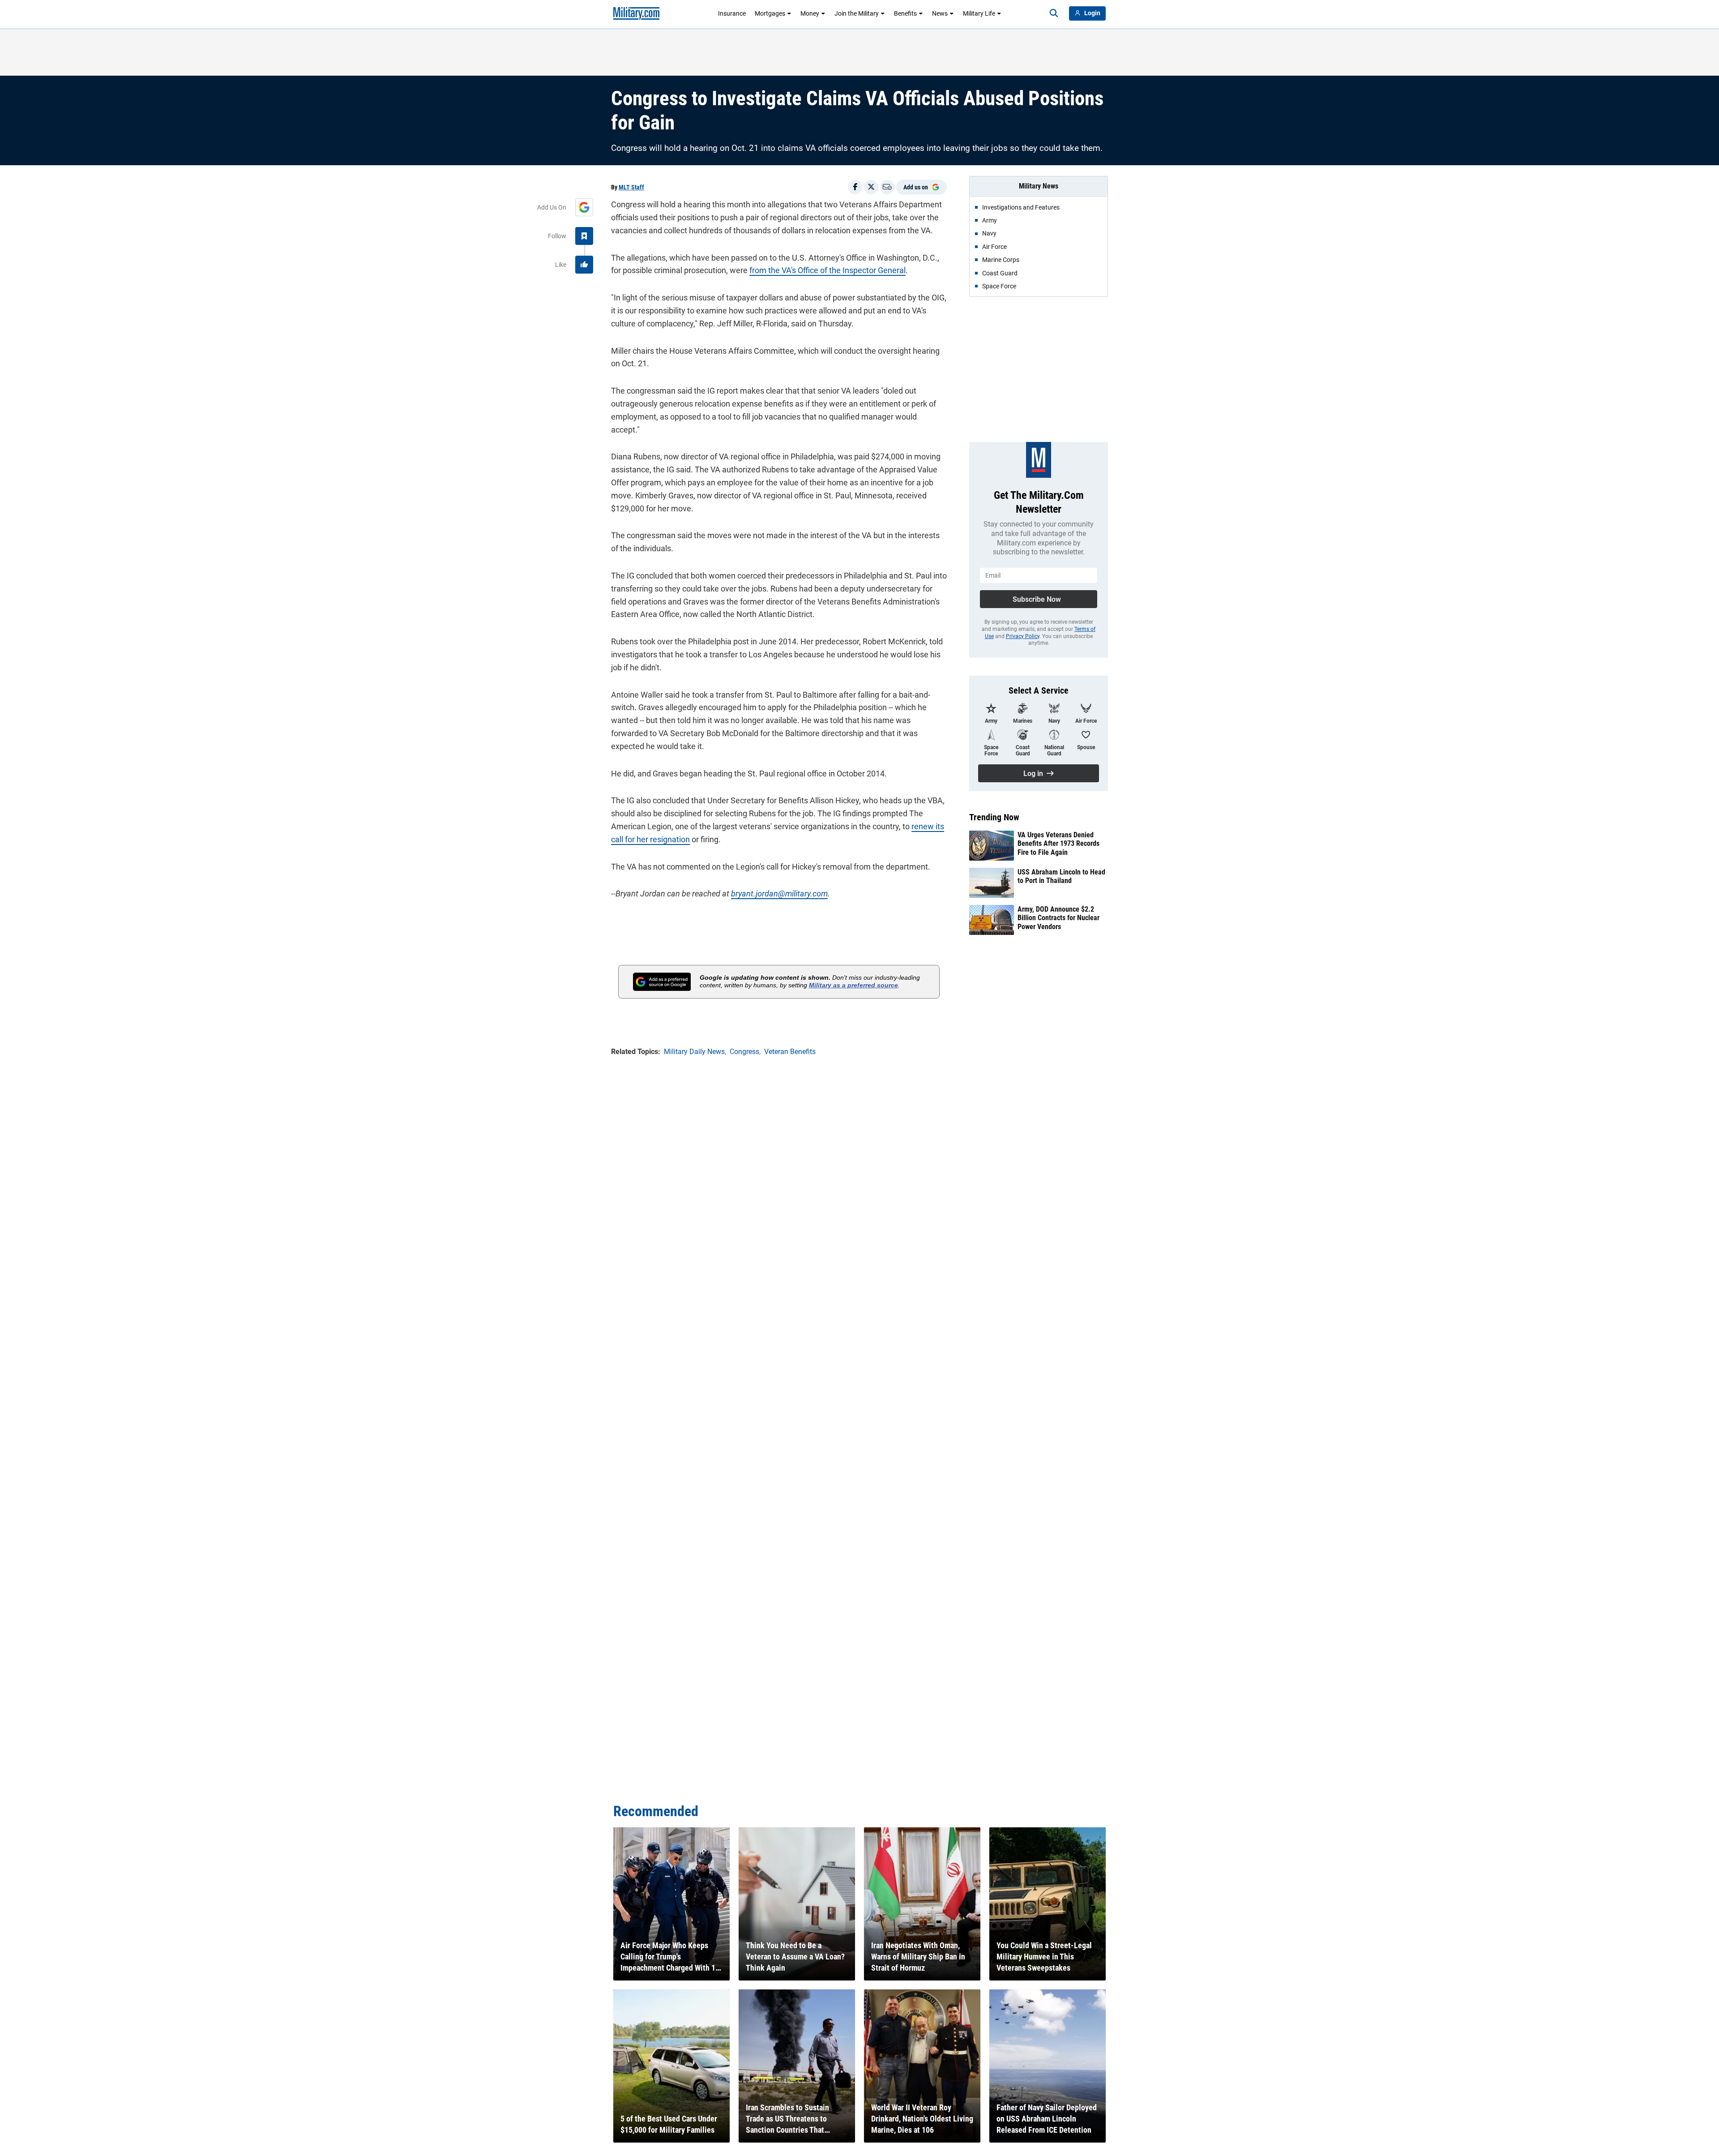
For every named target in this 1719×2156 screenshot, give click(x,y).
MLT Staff (631, 187)
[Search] (1054, 13)
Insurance (732, 13)
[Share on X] (871, 187)
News (940, 13)
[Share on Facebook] (855, 187)
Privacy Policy (1023, 636)
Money (810, 13)
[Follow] (584, 236)
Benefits (905, 13)
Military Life (979, 13)
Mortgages (770, 13)
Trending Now (994, 817)
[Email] (887, 187)
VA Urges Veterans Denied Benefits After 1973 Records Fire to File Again (1058, 843)
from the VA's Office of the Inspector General (827, 270)
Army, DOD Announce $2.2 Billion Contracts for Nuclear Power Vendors (1058, 918)
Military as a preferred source (853, 985)
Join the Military (857, 13)
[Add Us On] (584, 207)
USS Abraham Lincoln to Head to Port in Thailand (1061, 876)
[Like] (584, 265)
